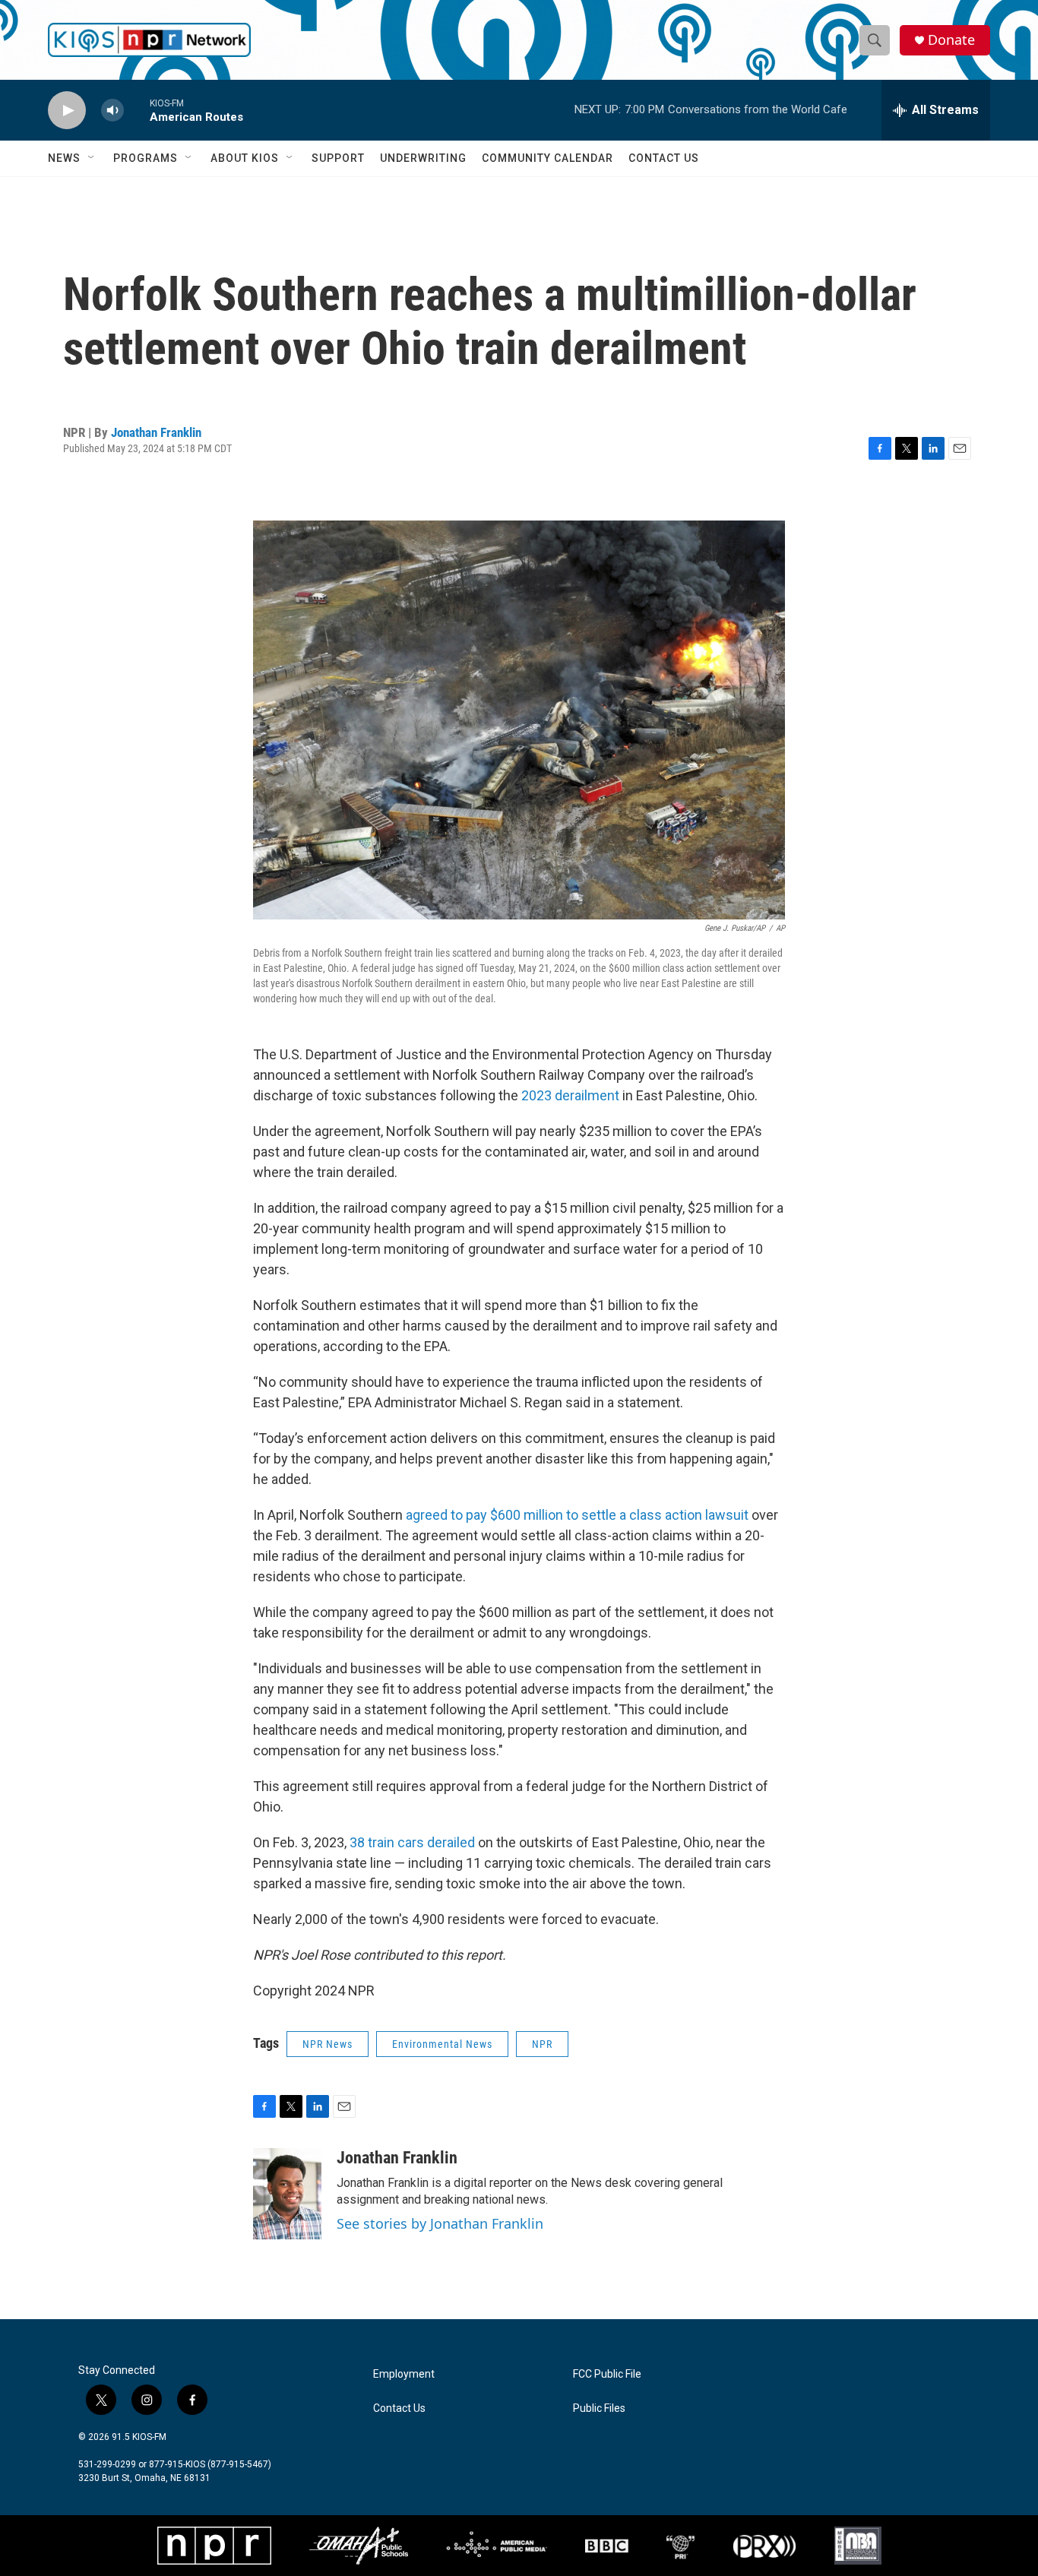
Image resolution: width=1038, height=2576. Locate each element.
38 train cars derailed (412, 1842)
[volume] (112, 111)
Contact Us (664, 158)
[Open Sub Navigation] (92, 158)
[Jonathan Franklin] (287, 2194)
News (64, 158)
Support (338, 158)
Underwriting (423, 158)
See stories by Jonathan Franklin (440, 2223)
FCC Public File (607, 2374)
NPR (542, 2044)
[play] (67, 111)
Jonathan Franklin (156, 432)
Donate (951, 40)
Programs (146, 158)
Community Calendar (547, 158)
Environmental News (442, 2044)
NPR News (328, 2044)
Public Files (599, 2408)
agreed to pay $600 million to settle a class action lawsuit (577, 1515)
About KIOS (245, 158)
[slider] (137, 110)
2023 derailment (570, 1095)
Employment (404, 2374)
